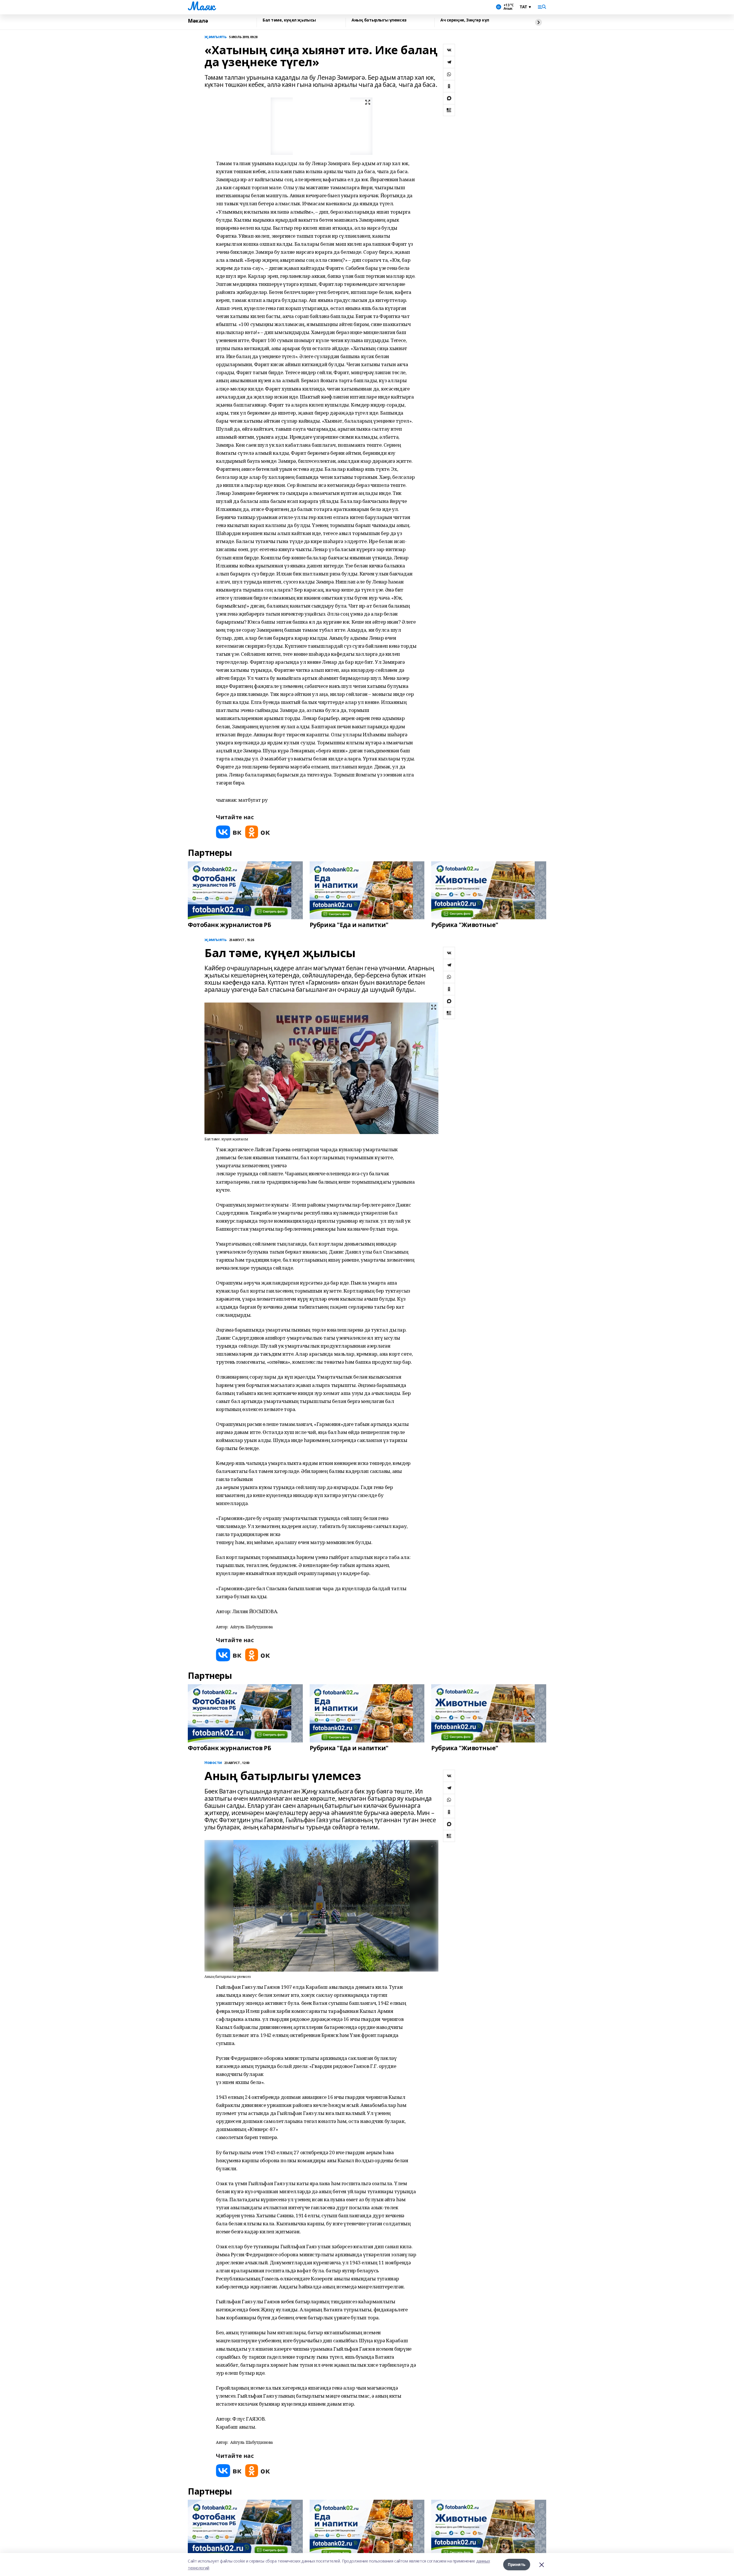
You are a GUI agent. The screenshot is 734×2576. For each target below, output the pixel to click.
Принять (517, 2564)
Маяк (201, 6)
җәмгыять (216, 37)
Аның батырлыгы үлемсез (379, 20)
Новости (213, 1763)
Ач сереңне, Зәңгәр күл (465, 20)
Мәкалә (198, 21)
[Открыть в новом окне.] (229, 832)
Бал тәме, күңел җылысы (289, 20)
